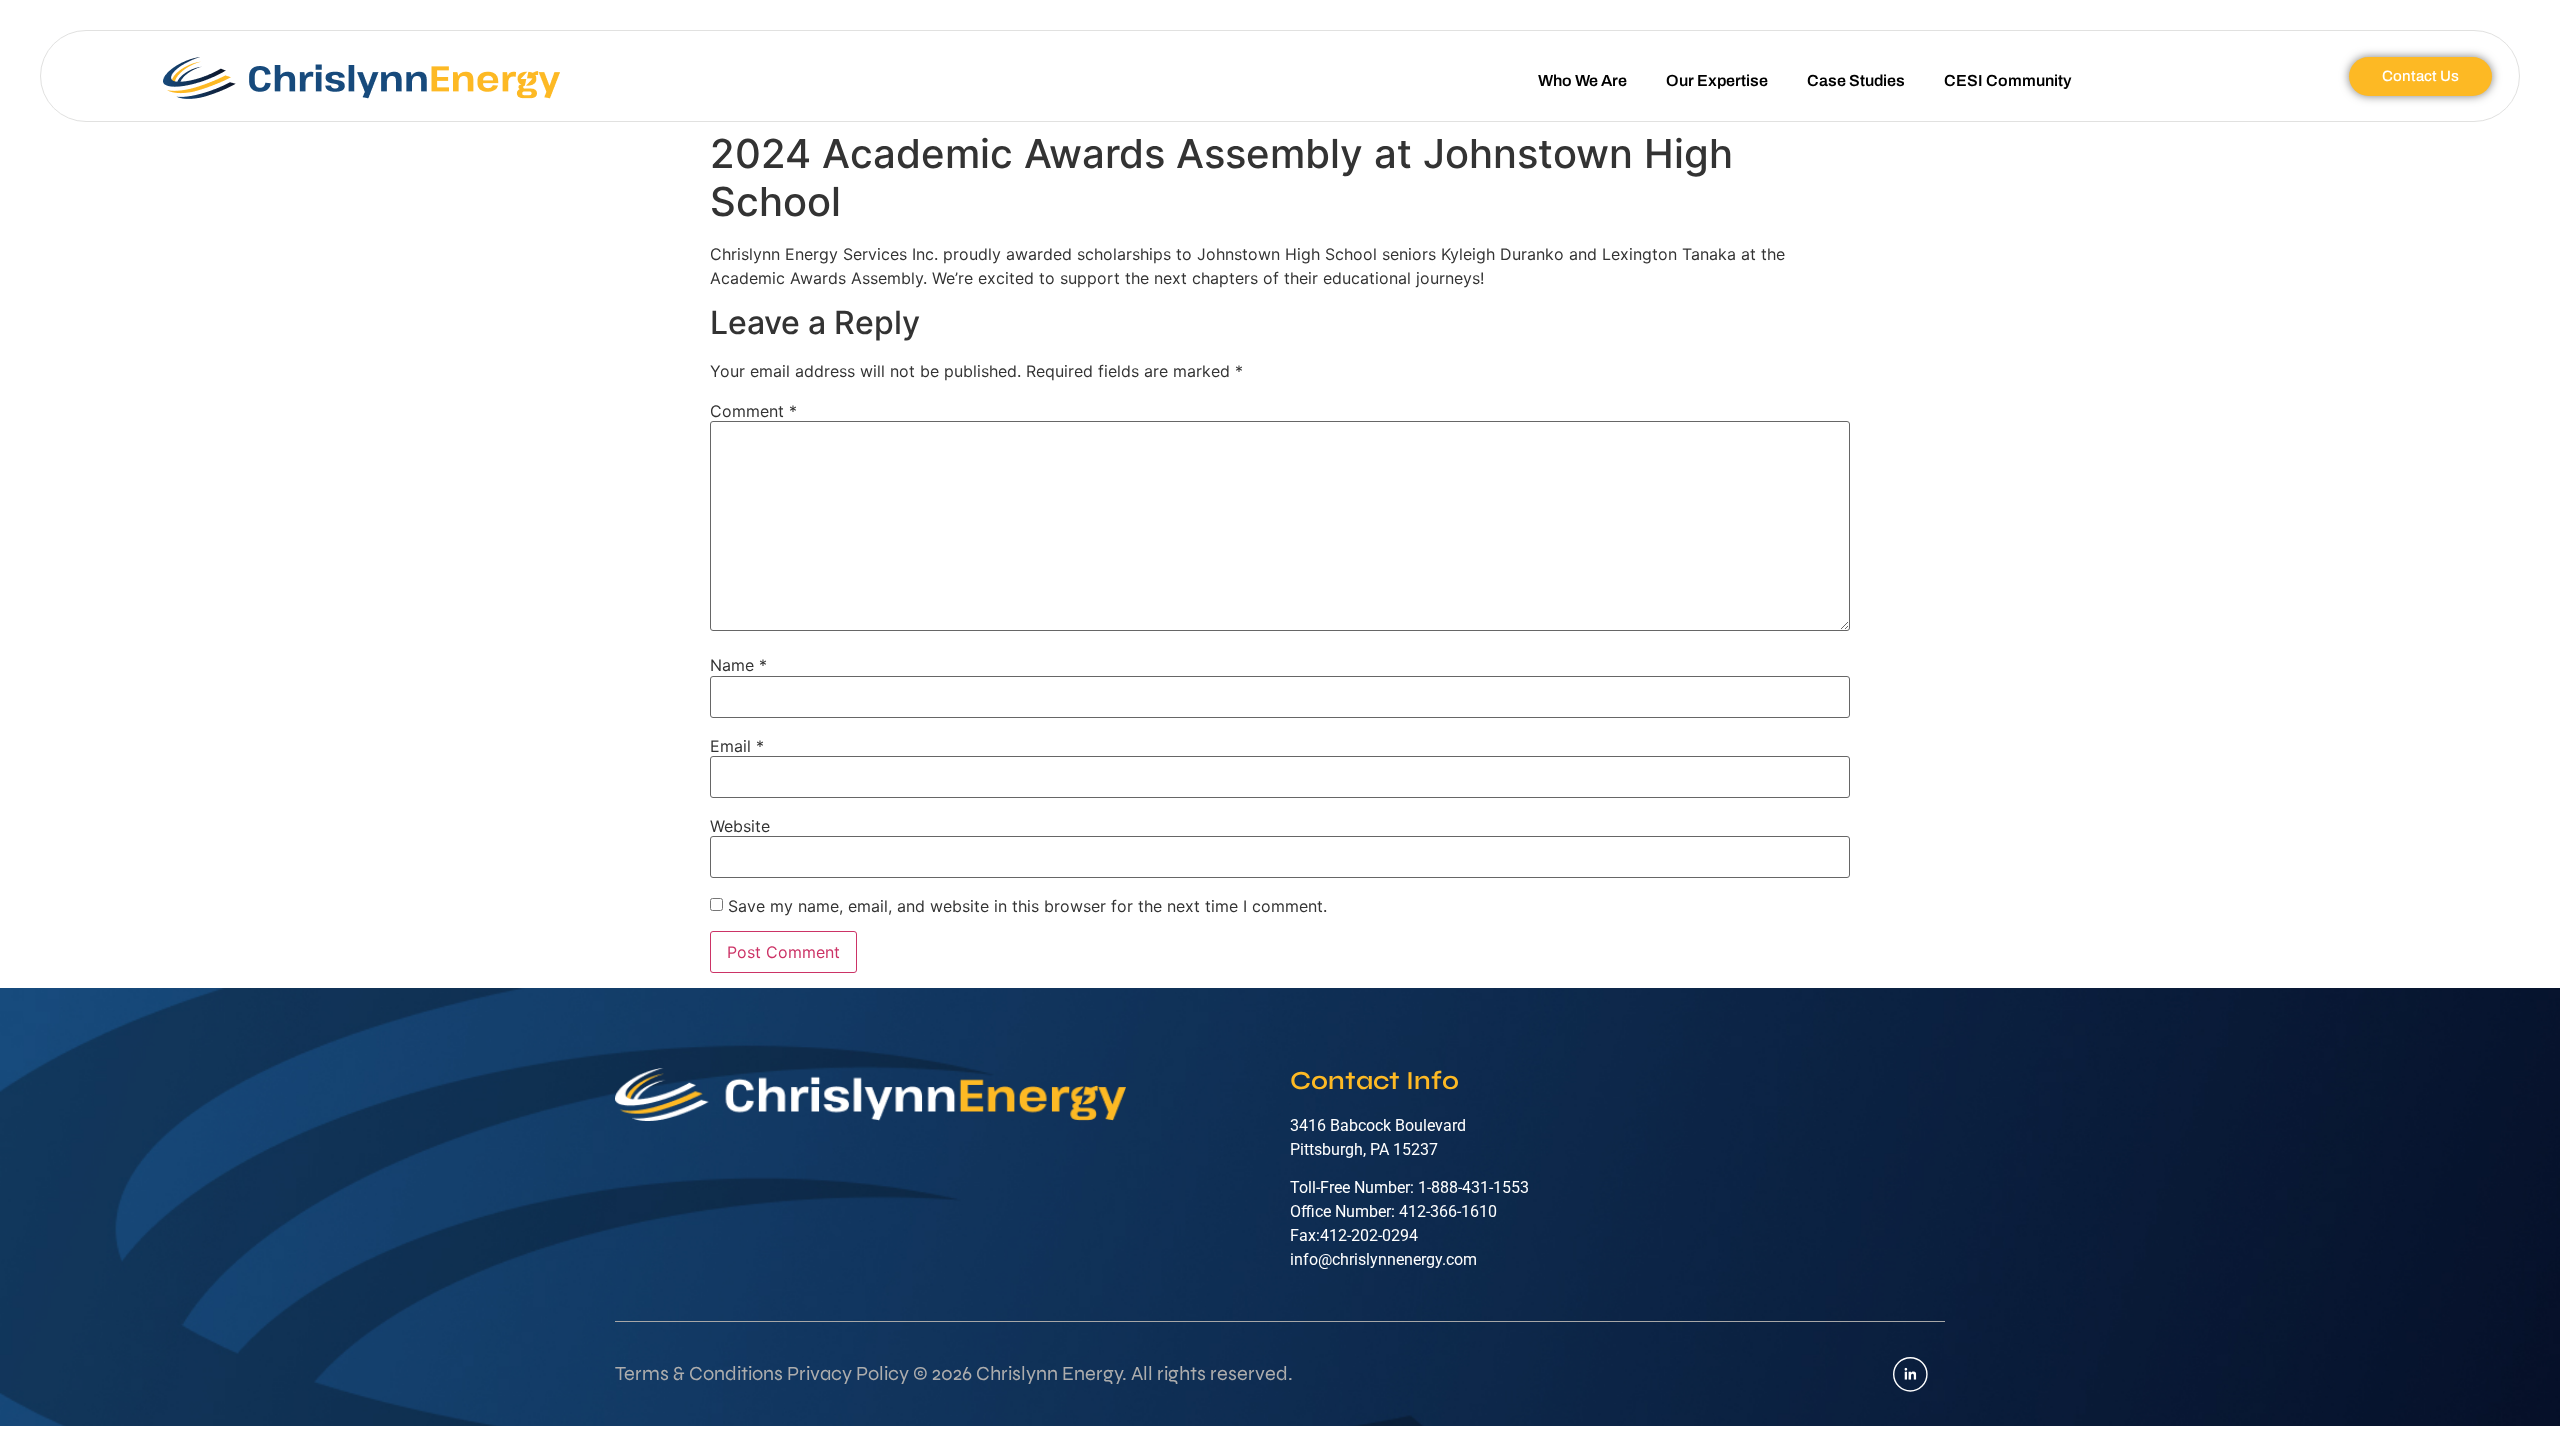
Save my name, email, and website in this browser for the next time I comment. (1027, 906)
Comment (753, 411)
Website (740, 826)
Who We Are (1582, 80)
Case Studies (1856, 80)
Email (737, 746)
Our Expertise (1717, 80)
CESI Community (2007, 80)
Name (738, 665)
